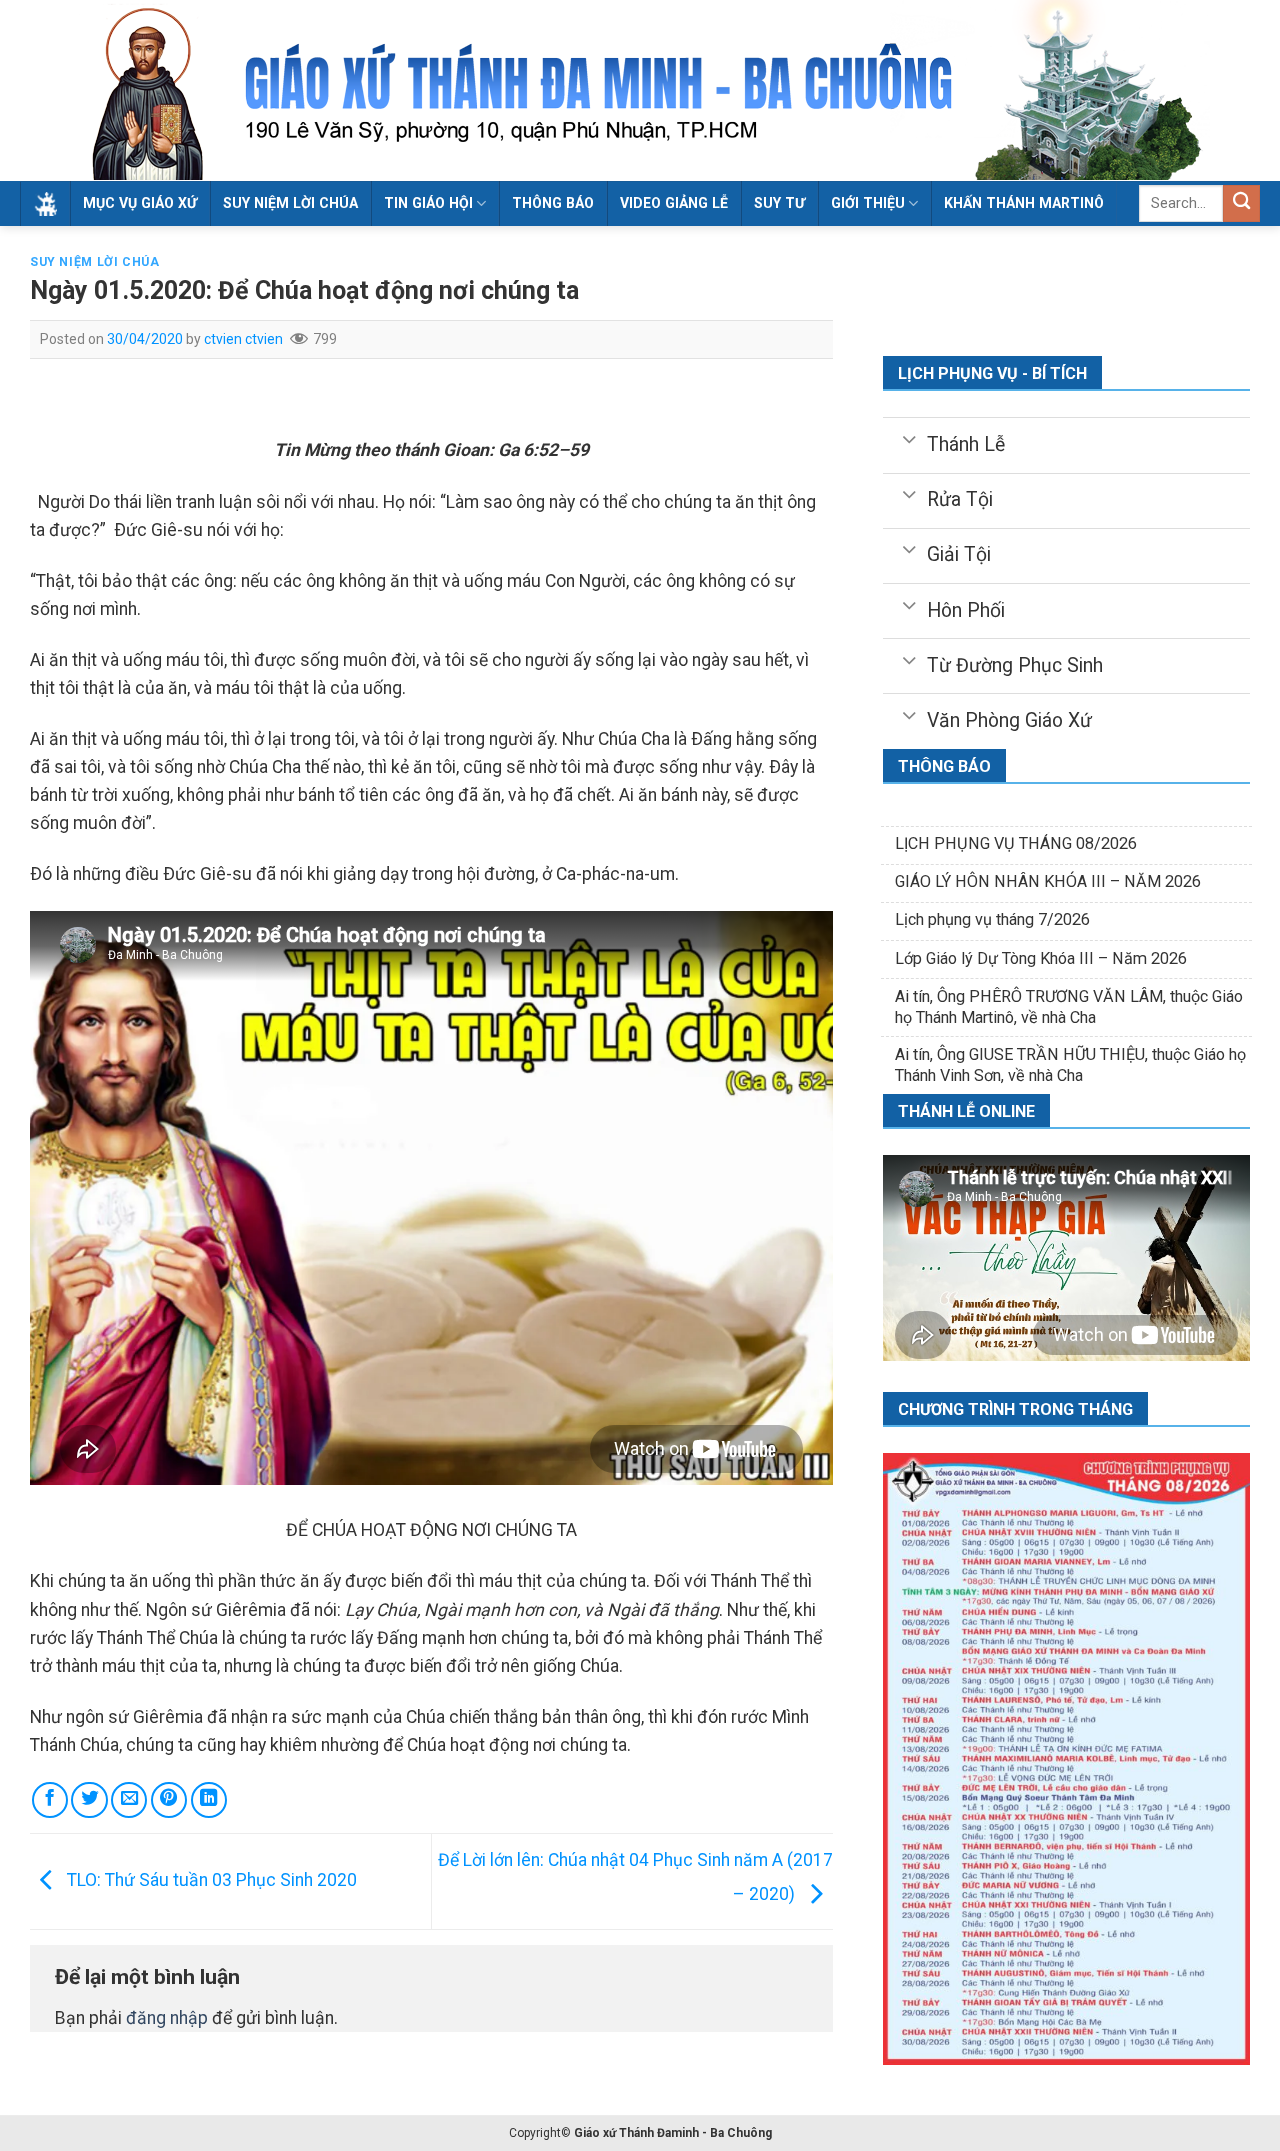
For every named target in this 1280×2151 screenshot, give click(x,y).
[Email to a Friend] (129, 1800)
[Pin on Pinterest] (169, 1800)
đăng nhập (167, 2018)
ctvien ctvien (243, 339)
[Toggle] (909, 438)
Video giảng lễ (674, 203)
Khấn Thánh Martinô (1024, 203)
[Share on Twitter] (89, 1800)
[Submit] (1241, 203)
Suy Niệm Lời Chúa (290, 203)
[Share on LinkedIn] (209, 1800)
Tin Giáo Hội (428, 203)
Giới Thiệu (868, 203)
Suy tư (779, 203)
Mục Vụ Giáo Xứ (140, 203)
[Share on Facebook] (50, 1800)
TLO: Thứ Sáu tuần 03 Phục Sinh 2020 (210, 1880)
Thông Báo (553, 203)
